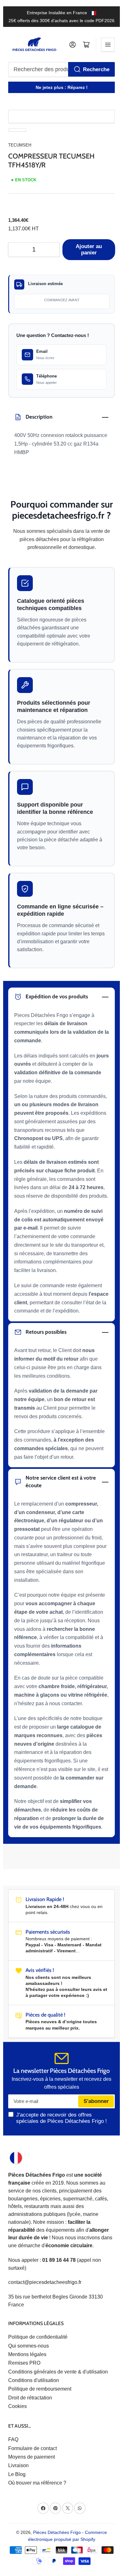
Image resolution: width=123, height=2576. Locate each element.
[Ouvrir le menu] (108, 45)
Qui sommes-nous (29, 2346)
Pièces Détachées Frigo (57, 2532)
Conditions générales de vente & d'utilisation (58, 2372)
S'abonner (96, 2101)
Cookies (18, 2406)
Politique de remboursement (40, 2389)
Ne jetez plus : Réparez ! (62, 87)
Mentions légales (27, 2354)
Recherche (96, 69)
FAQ (13, 2439)
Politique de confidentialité (38, 2337)
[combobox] (62, 69)
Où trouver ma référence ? (37, 2483)
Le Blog (17, 2474)
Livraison (18, 2465)
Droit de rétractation (30, 2398)
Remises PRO (24, 2363)
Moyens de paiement (32, 2457)
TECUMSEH (20, 145)
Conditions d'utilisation (34, 2380)
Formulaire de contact (32, 2448)
